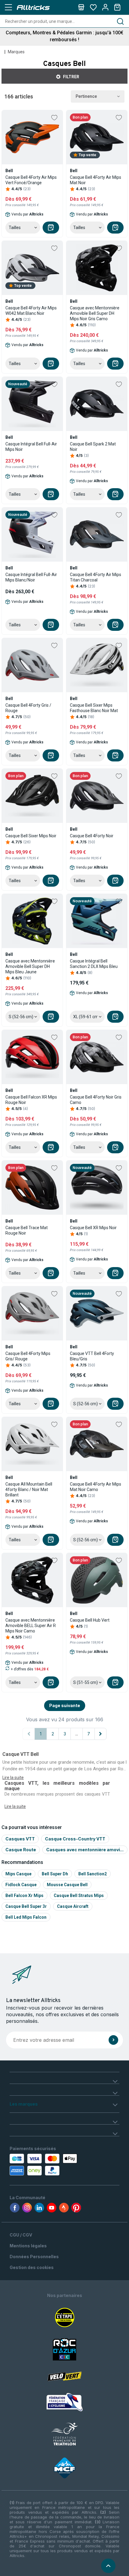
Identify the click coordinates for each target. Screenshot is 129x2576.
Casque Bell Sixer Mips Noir (31, 836)
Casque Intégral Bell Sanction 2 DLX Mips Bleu (94, 964)
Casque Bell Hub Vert (90, 1620)
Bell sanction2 (93, 1874)
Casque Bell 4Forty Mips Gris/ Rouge (28, 1356)
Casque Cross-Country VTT (75, 1839)
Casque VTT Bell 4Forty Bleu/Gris (92, 1356)
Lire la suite (15, 1806)
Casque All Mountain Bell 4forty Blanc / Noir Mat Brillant (29, 1489)
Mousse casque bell (67, 1885)
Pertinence (86, 96)
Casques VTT (20, 1839)
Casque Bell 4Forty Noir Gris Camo (96, 1100)
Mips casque (18, 1874)
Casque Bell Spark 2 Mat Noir (93, 447)
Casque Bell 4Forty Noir (92, 836)
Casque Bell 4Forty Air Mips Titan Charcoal (96, 577)
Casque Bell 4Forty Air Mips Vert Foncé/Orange (31, 180)
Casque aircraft (73, 1906)
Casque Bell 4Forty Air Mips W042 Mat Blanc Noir (31, 311)
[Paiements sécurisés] (44, 2165)
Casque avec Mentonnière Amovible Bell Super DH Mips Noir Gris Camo (95, 313)
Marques (16, 52)
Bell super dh (55, 1874)
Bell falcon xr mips (24, 1896)
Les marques (24, 2104)
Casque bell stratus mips (79, 1896)
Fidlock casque (21, 1885)
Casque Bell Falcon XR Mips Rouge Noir (31, 1100)
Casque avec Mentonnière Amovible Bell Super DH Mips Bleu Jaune (30, 966)
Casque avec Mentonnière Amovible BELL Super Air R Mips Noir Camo (31, 1626)
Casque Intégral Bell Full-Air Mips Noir (31, 447)
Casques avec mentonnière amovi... (85, 1850)
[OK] (113, 2040)
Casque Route (21, 1850)
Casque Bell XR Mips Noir (93, 1228)
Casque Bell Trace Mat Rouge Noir (27, 1230)
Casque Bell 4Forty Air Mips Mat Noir (96, 180)
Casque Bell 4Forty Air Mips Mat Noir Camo (96, 1487)
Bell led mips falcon (26, 1917)
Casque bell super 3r (26, 1906)
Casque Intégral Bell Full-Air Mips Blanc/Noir (31, 577)
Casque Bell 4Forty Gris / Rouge (28, 708)
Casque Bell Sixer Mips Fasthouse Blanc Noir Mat (94, 708)
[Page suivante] (100, 1734)
